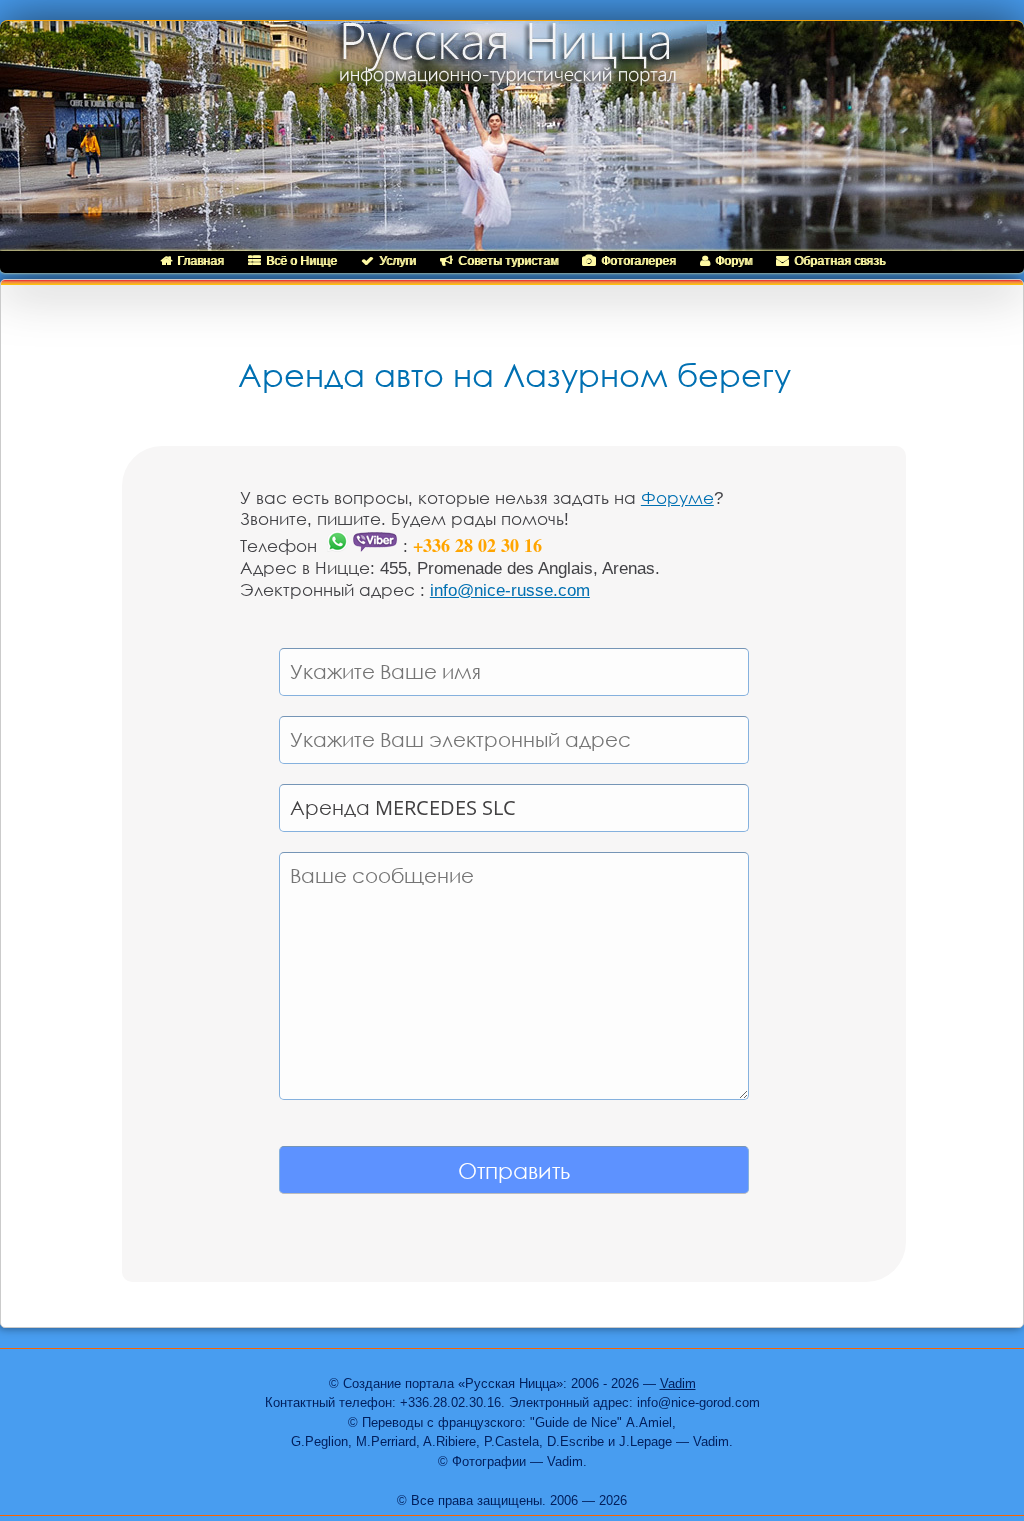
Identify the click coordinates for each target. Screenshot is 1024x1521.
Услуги (397, 261)
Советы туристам (508, 261)
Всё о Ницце (301, 261)
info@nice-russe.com (510, 590)
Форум (733, 261)
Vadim (678, 1383)
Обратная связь (839, 261)
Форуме (677, 498)
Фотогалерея (638, 261)
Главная (200, 261)
